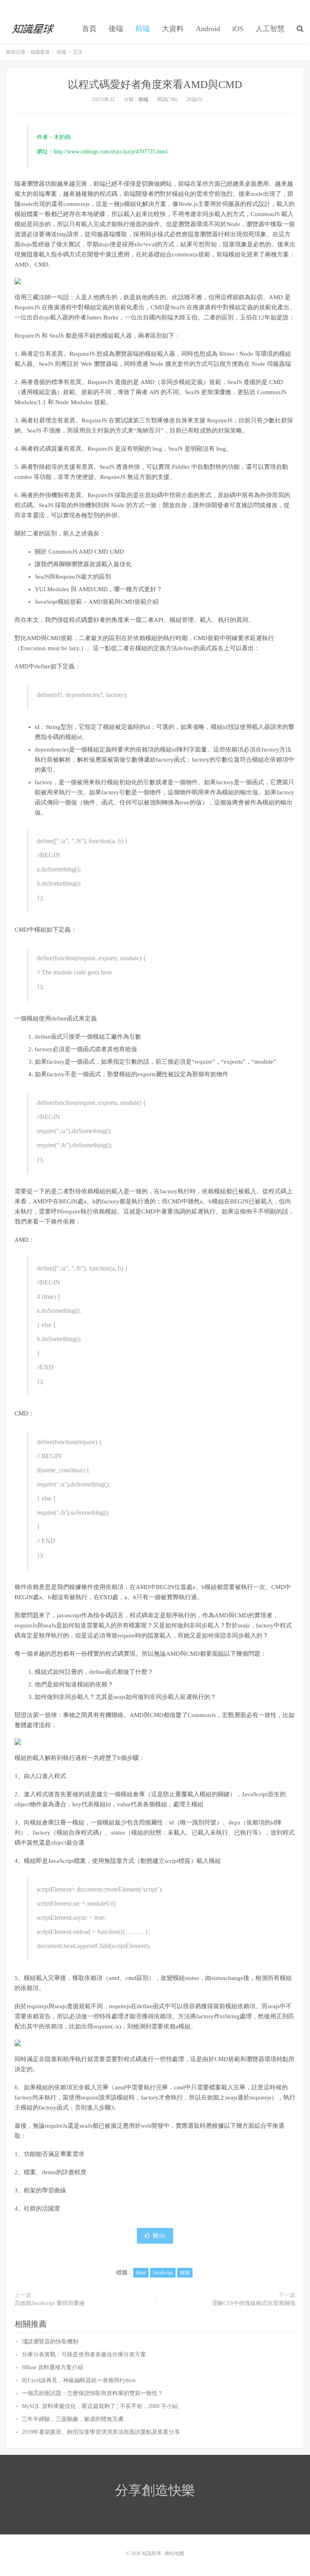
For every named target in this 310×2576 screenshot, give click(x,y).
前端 (142, 29)
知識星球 (34, 29)
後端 (116, 29)
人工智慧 (270, 29)
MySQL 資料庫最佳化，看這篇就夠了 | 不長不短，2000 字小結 (100, 2406)
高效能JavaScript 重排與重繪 (50, 2303)
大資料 (173, 29)
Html (141, 2273)
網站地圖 (174, 2553)
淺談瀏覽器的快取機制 (50, 2342)
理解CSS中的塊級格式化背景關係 (254, 2303)
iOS (238, 29)
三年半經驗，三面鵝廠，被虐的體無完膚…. (76, 2419)
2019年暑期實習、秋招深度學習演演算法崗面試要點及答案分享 (101, 2432)
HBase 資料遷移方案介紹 (52, 2367)
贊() (159, 2236)
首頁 (89, 29)
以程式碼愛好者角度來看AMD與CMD (155, 85)
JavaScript (163, 2273)
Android (208, 29)
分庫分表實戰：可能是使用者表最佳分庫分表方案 (84, 2355)
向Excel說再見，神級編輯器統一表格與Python (79, 2380)
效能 (185, 2273)
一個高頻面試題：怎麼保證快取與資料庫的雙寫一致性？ (92, 2393)
